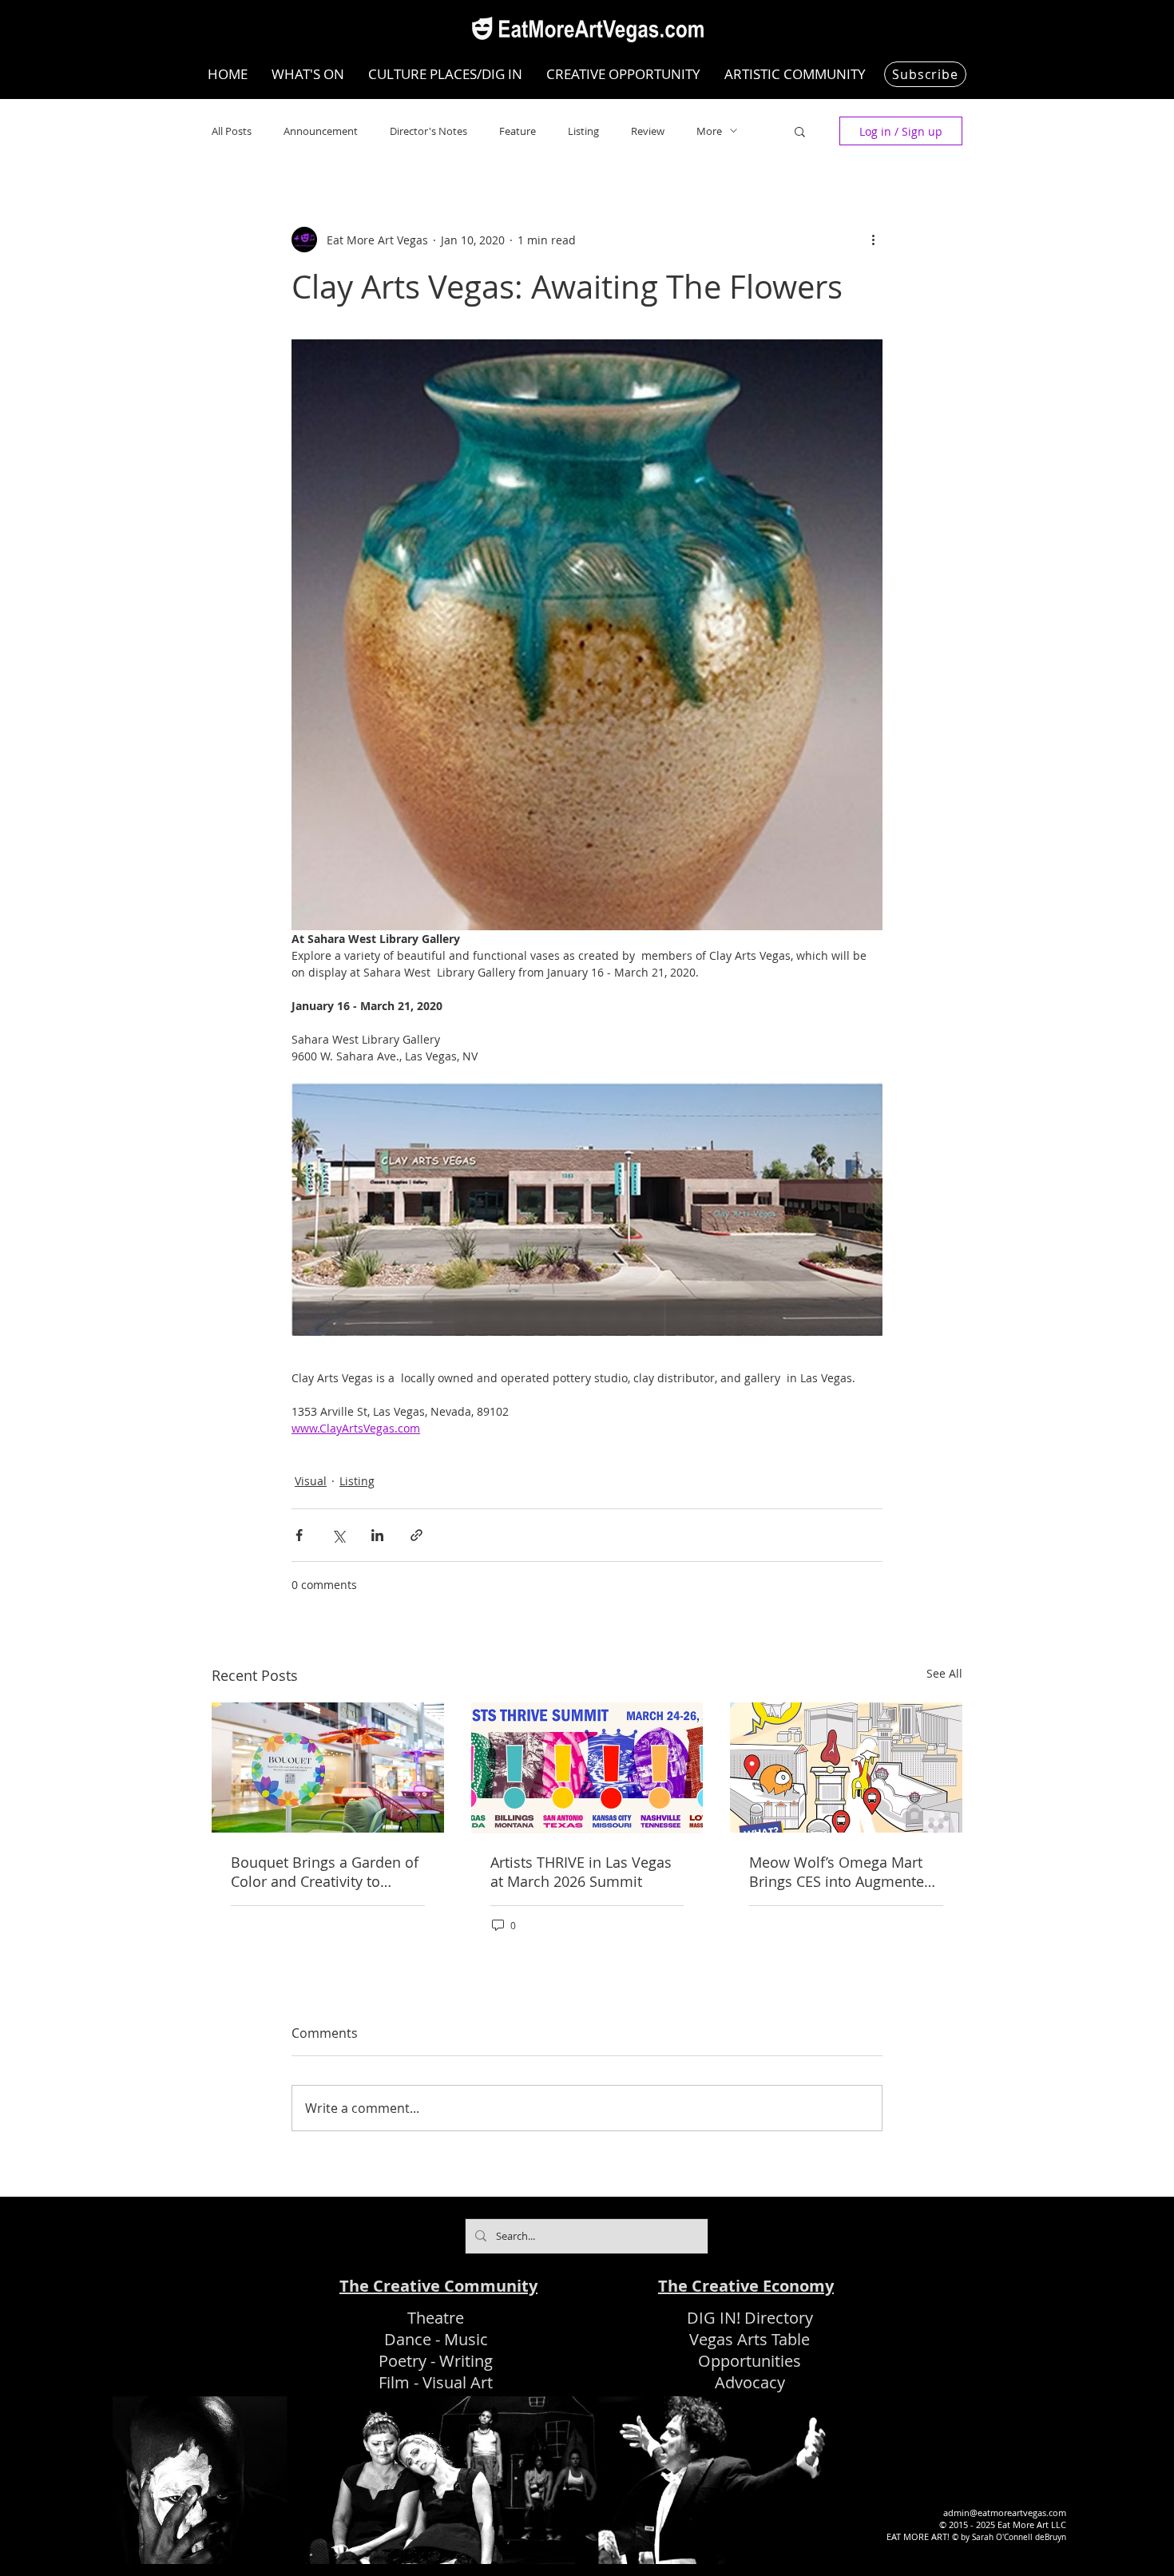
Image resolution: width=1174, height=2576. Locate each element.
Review (648, 131)
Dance (408, 2339)
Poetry (403, 2361)
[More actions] (873, 240)
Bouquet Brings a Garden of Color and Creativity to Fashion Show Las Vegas (325, 1872)
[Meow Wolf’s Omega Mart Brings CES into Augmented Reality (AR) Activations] (846, 1768)
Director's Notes (428, 131)
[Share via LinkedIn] (377, 1535)
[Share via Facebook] (299, 1535)
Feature (518, 131)
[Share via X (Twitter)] (338, 1535)
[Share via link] (416, 1535)
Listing (583, 131)
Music (466, 2339)
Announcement (321, 131)
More (709, 131)
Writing (466, 2361)
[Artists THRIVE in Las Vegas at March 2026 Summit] (587, 1768)
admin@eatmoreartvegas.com (1005, 2513)
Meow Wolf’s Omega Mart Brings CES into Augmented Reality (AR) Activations (841, 1872)
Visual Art (458, 2382)
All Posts (232, 131)
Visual (311, 1481)
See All (944, 1673)
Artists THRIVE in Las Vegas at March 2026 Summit (581, 1872)
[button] (800, 131)
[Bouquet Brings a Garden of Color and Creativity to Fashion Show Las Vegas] (328, 1768)
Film (394, 2382)
